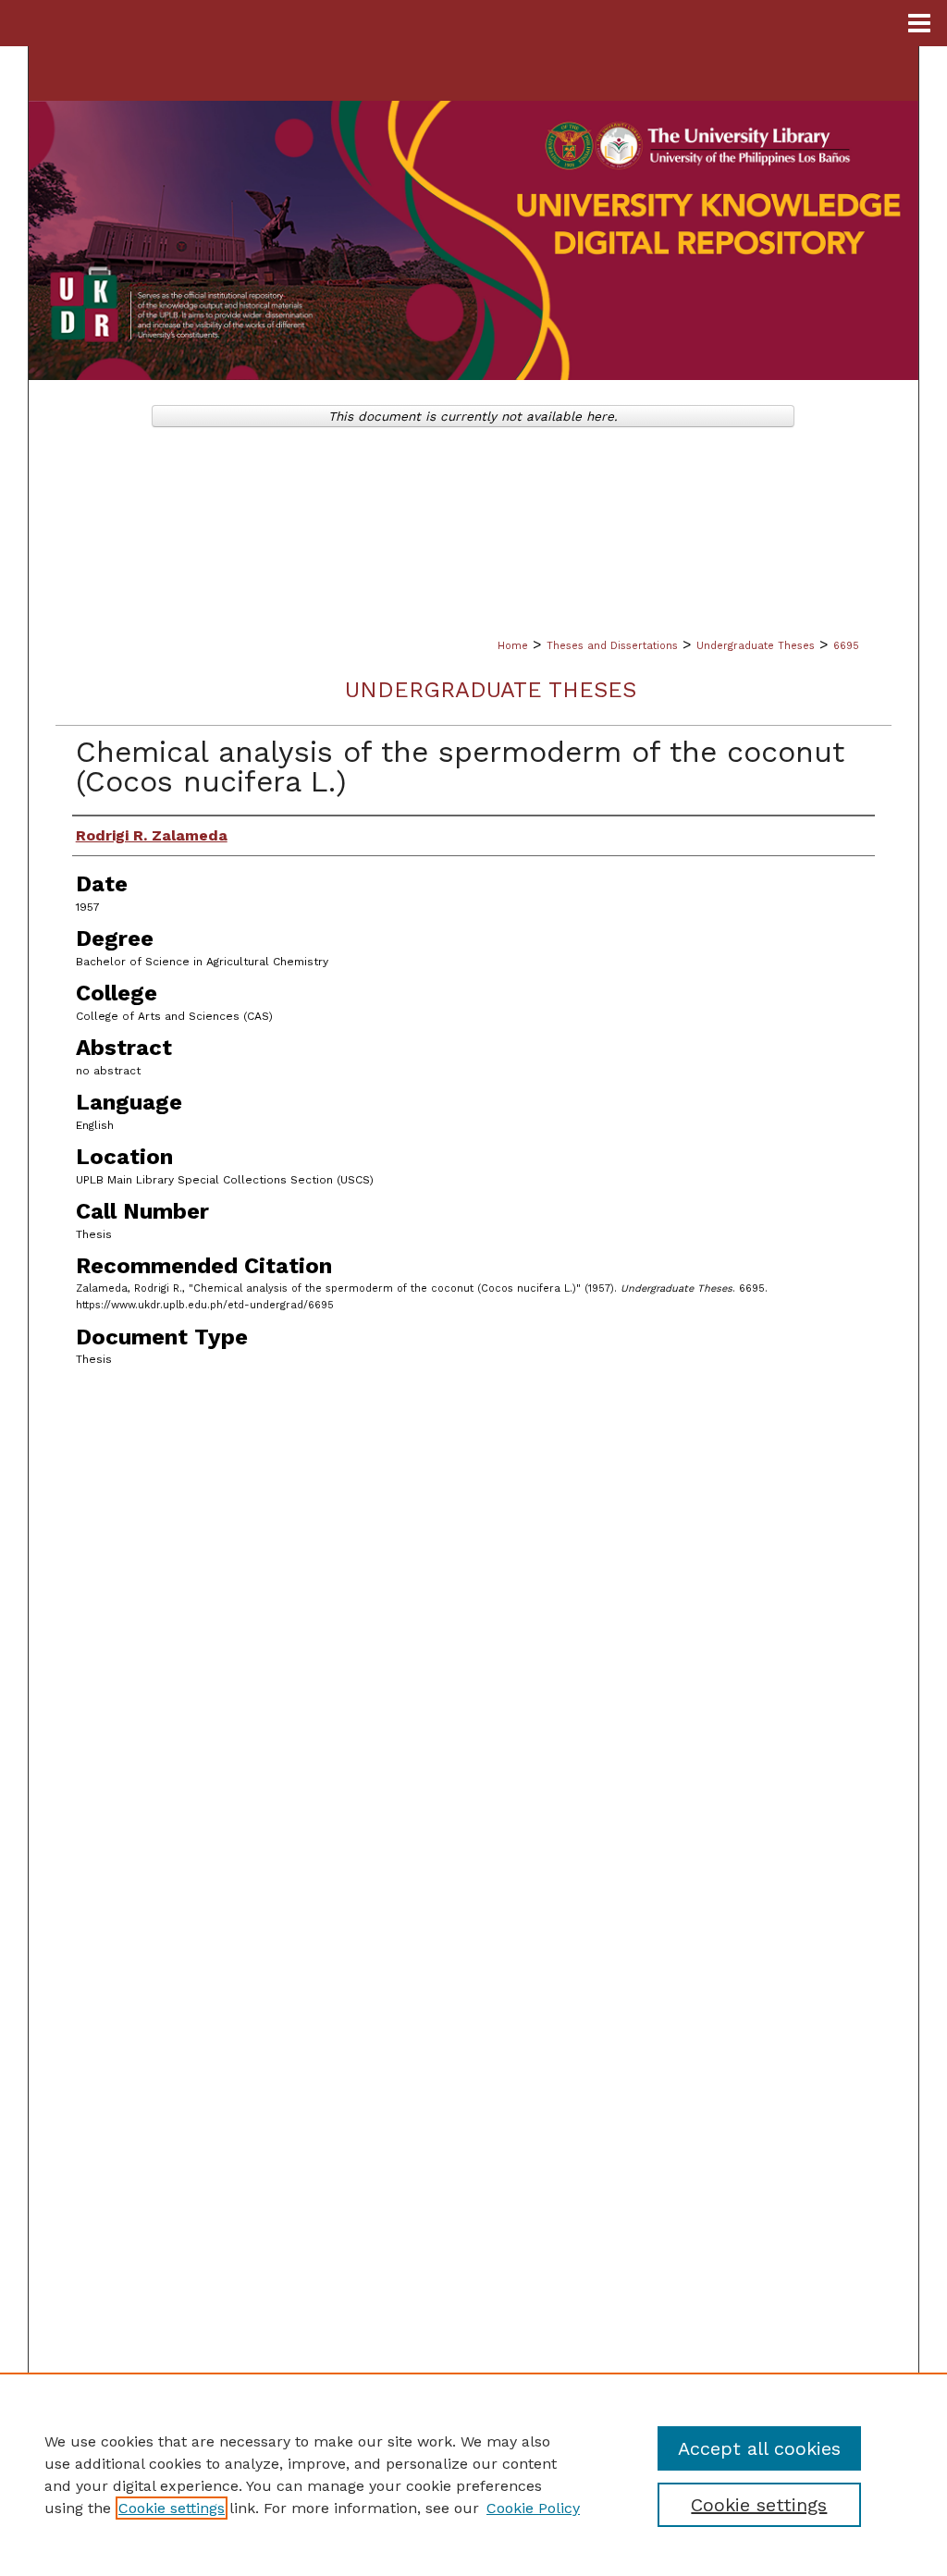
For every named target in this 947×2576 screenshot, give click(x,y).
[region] (473, 2474)
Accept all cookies (759, 2448)
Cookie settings (172, 2508)
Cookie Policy (533, 2508)
